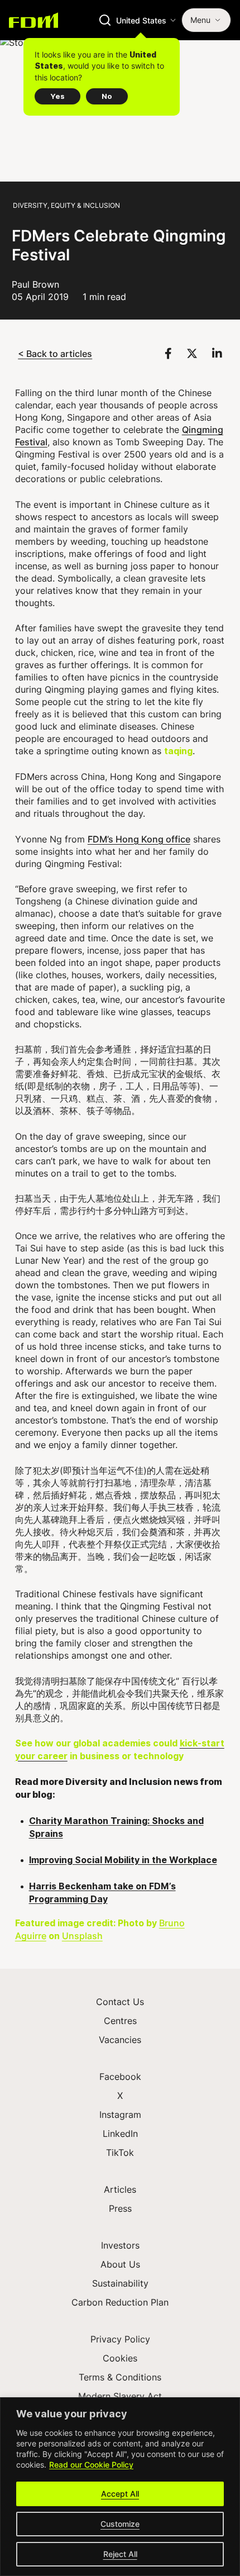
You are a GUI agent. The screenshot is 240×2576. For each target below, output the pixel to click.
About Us (120, 2264)
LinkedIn (120, 2134)
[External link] (170, 353)
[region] (120, 2487)
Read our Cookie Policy (91, 2465)
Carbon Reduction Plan (120, 2302)
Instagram (120, 2115)
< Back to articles (55, 353)
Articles (120, 2189)
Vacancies (120, 2040)
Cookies (120, 2358)
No (107, 96)
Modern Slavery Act (120, 2396)
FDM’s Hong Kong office (139, 839)
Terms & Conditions (120, 2377)
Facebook (120, 2077)
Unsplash (82, 1935)
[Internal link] (33, 20)
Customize (120, 2524)
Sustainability (120, 2283)
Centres (120, 2021)
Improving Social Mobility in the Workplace (123, 1860)
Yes (57, 96)
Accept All (120, 2494)
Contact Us (120, 2002)
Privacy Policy (120, 2339)
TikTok (120, 2153)
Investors (120, 2245)
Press (120, 2208)
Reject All (120, 2554)
